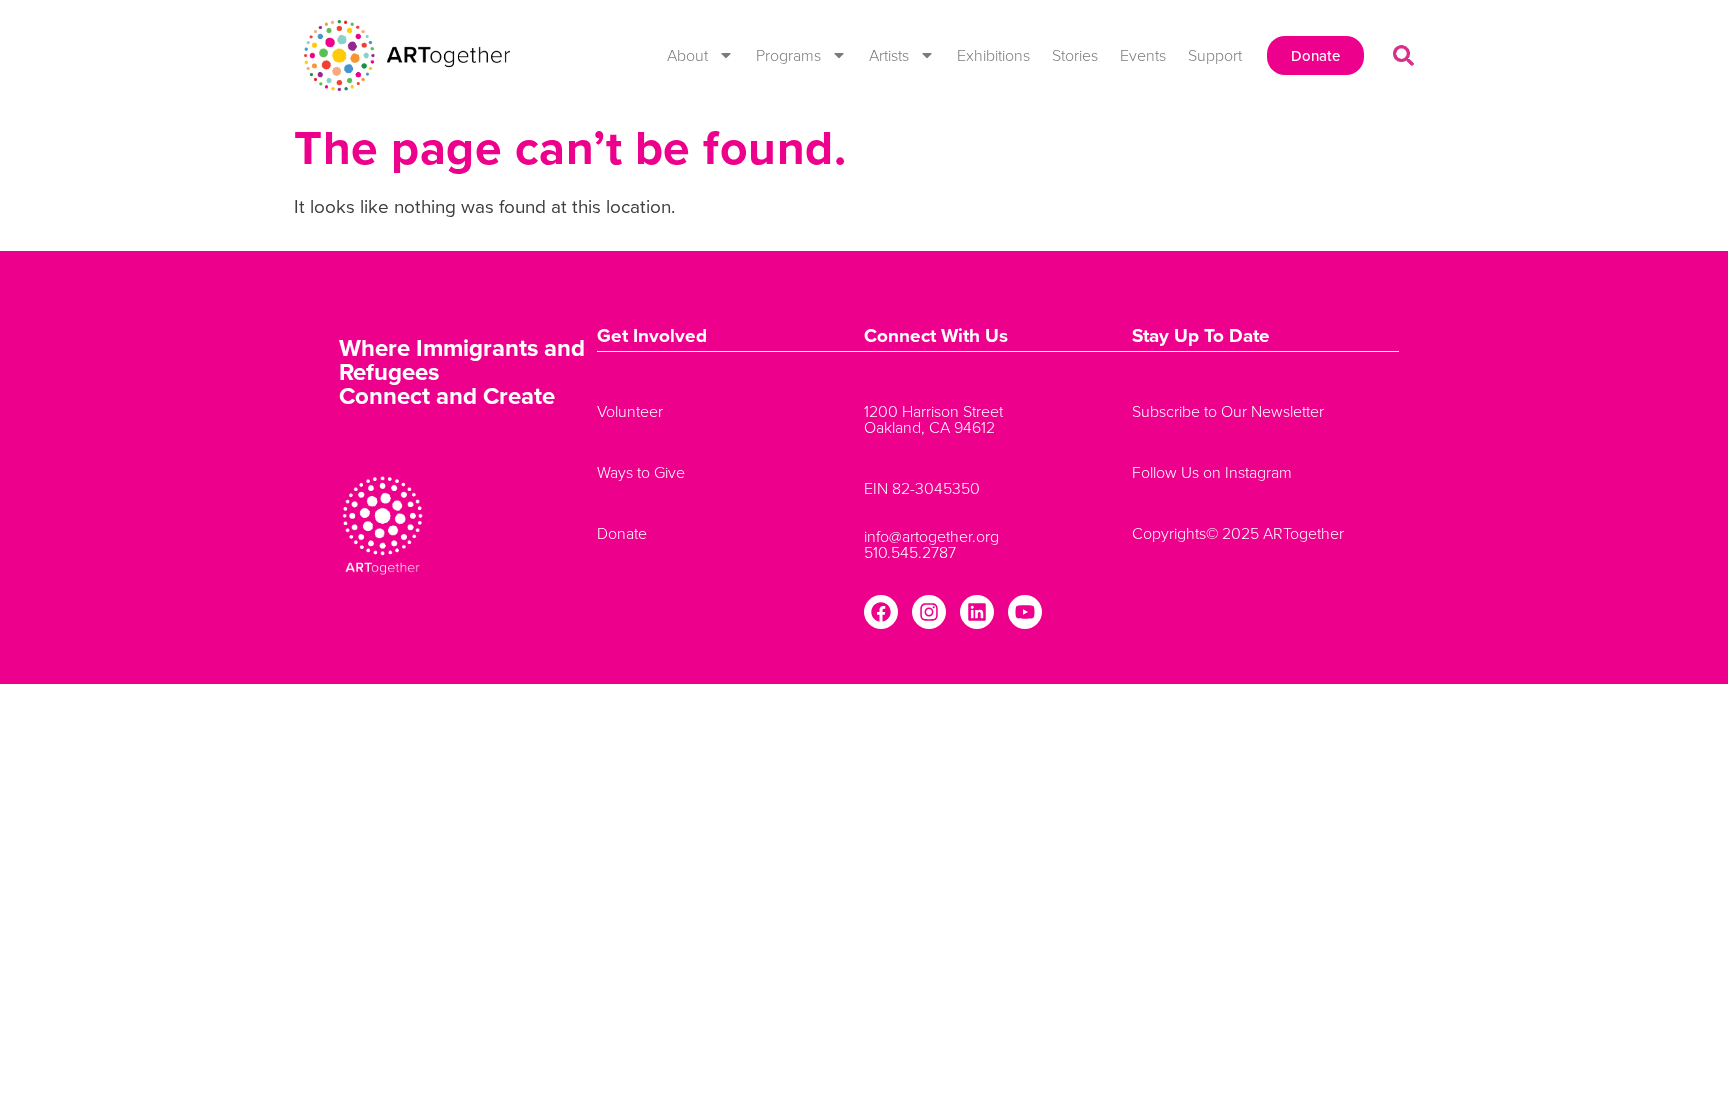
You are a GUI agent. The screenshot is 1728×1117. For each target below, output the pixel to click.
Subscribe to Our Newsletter (1228, 411)
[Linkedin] (977, 612)
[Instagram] (929, 612)
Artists (889, 55)
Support (1215, 55)
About (687, 55)
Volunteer (630, 411)
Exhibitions (993, 55)
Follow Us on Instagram (1212, 472)
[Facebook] (881, 612)
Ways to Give (641, 472)
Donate (622, 533)
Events (1143, 55)
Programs (788, 55)
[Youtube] (1025, 612)
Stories (1075, 55)
